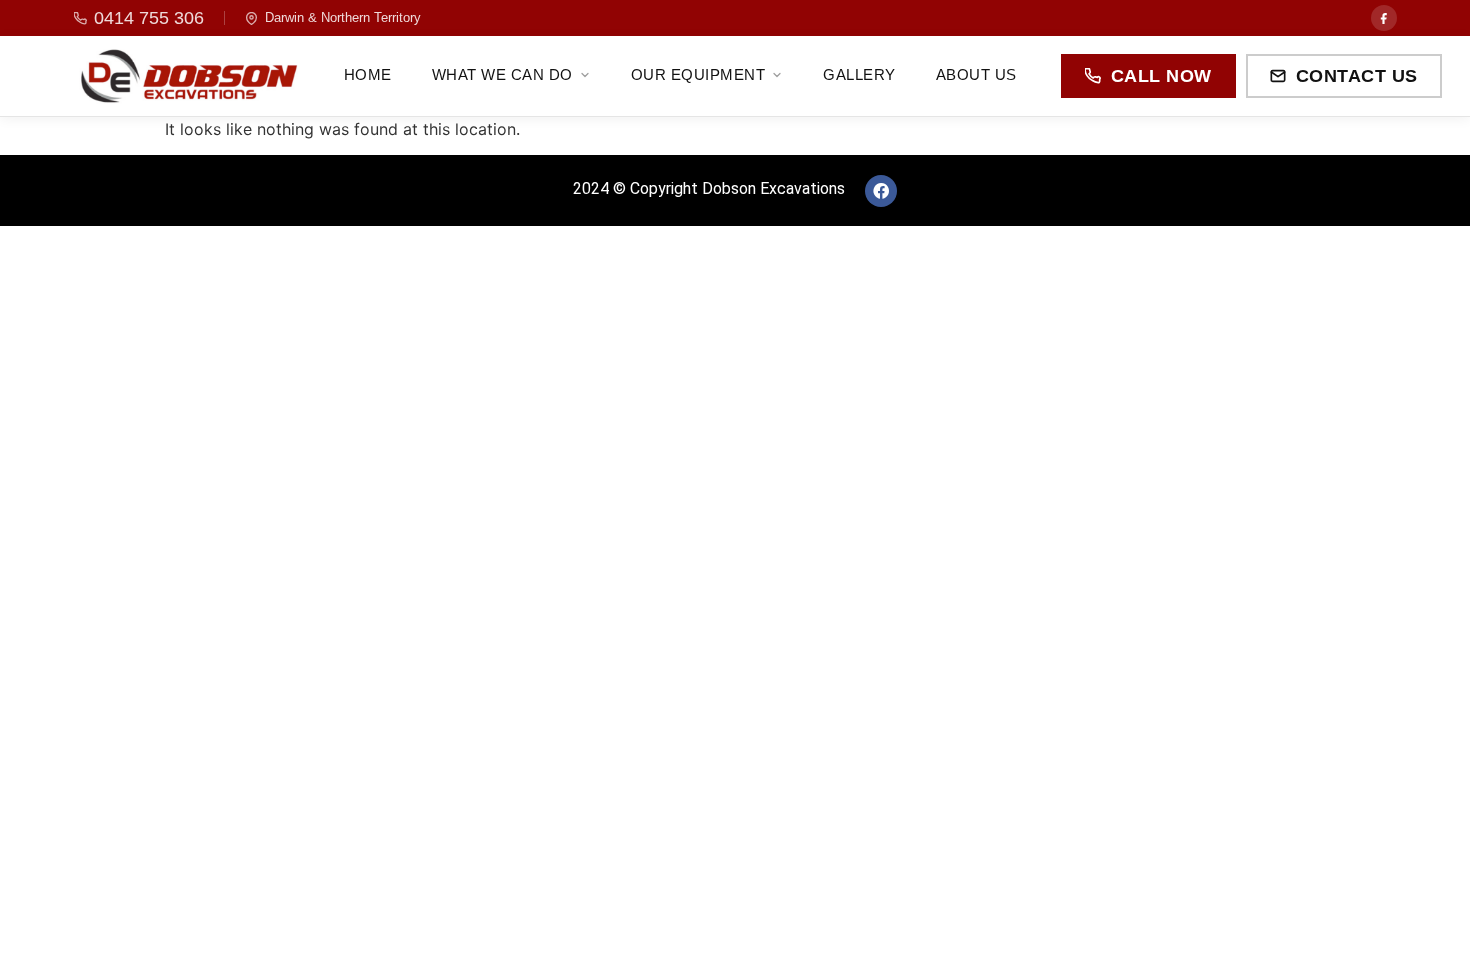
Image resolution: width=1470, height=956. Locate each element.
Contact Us (1357, 76)
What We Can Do (502, 74)
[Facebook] (1384, 18)
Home (368, 74)
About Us (976, 74)
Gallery (859, 74)
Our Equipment (698, 74)
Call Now (1161, 76)
